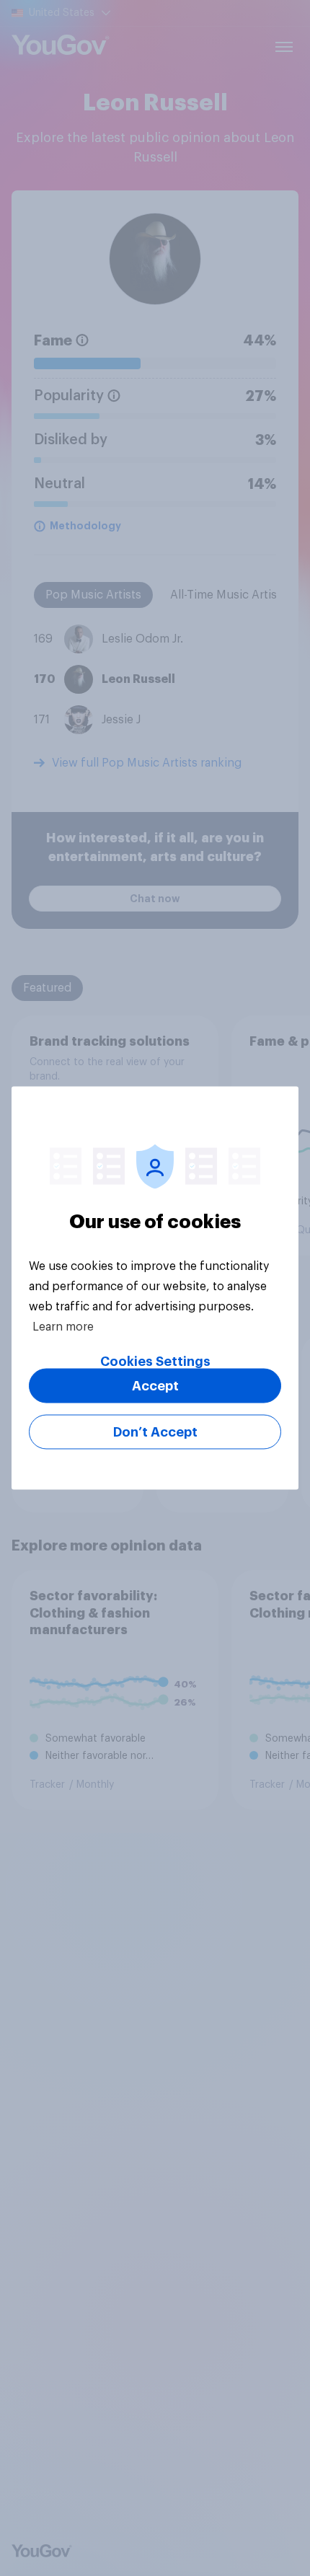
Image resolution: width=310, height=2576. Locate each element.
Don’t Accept (155, 1432)
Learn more (63, 1327)
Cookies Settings (155, 1362)
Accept (155, 1386)
